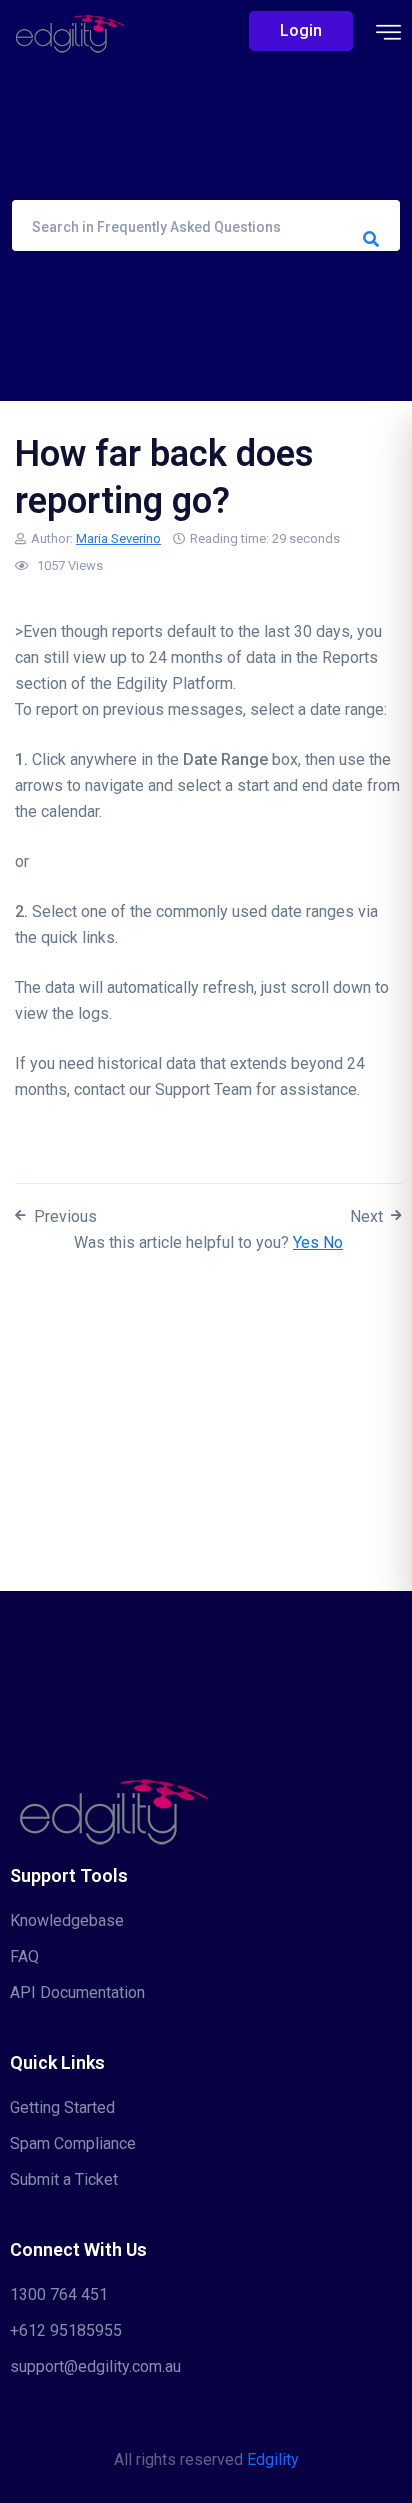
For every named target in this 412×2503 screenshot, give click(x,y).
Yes (308, 1242)
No (333, 1242)
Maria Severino (118, 538)
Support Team (203, 1089)
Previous (65, 1216)
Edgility (273, 2459)
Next (366, 1216)
